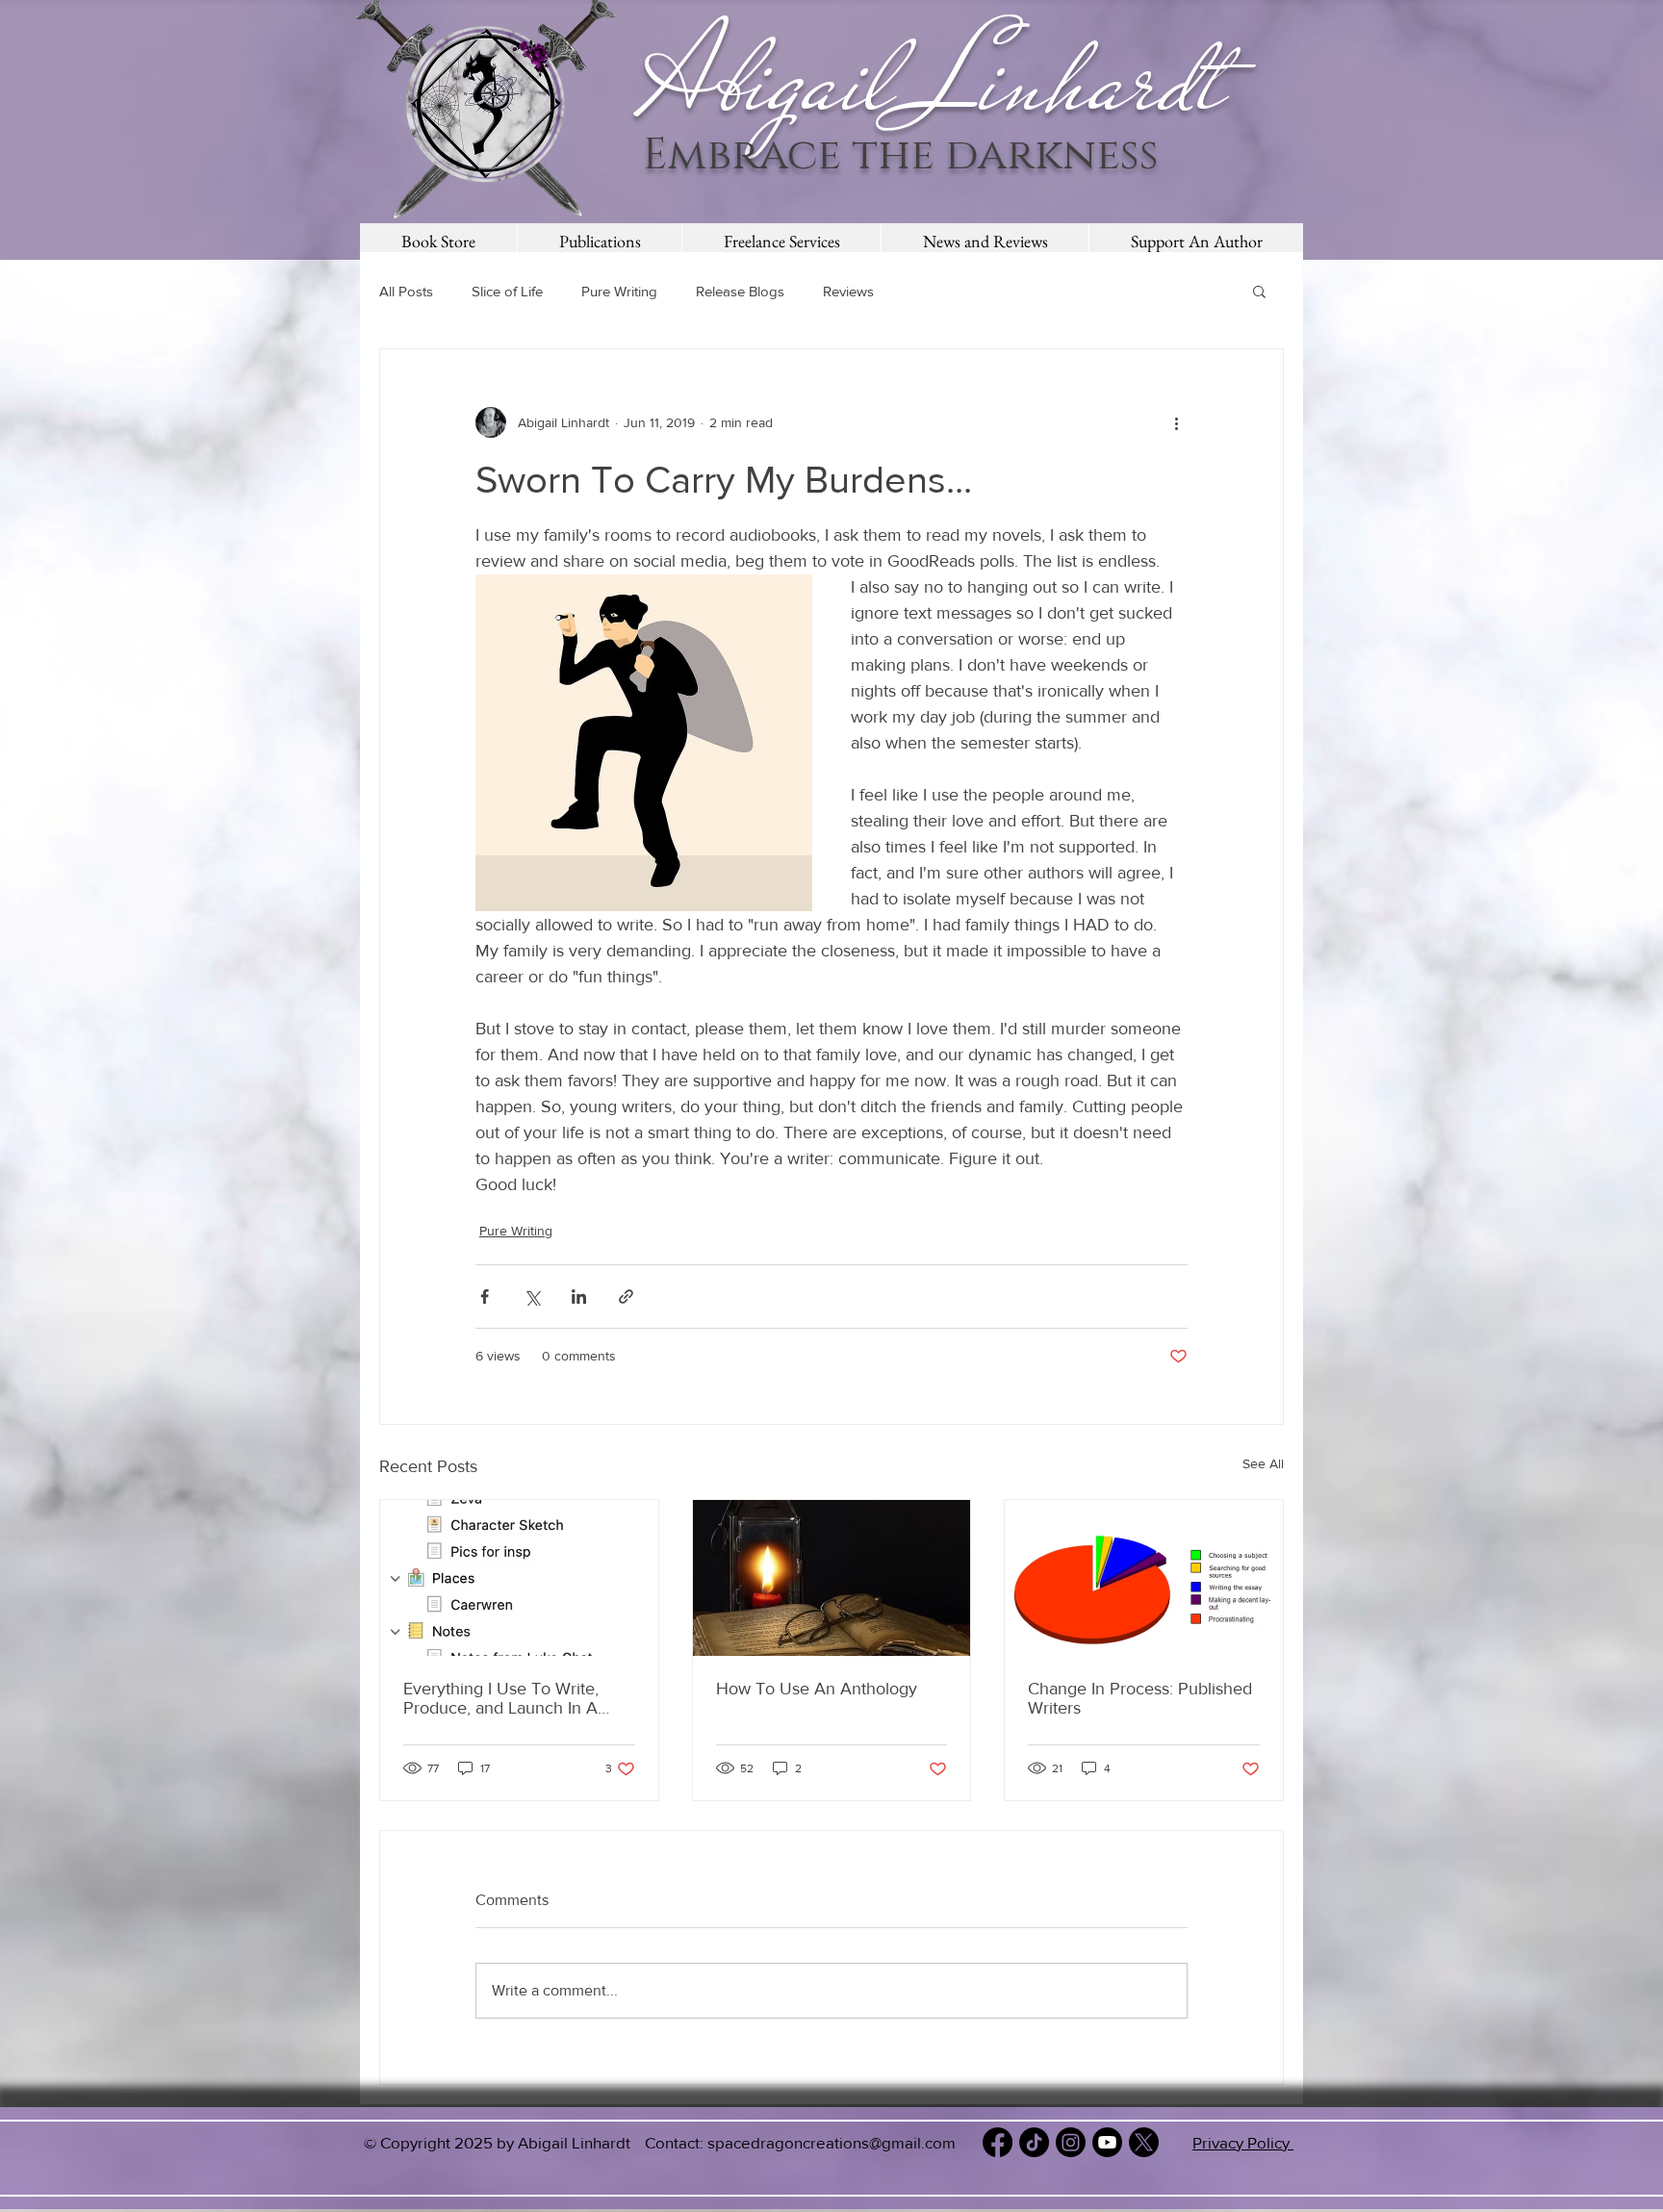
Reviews (848, 291)
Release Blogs (740, 291)
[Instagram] (1071, 2142)
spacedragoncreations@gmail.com (831, 2142)
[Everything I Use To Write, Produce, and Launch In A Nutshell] (519, 1578)
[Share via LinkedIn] (579, 1297)
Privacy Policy (1243, 2142)
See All (1263, 1463)
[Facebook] (998, 2142)
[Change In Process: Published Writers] (1144, 1578)
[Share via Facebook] (485, 1297)
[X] (1144, 2142)
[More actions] (1176, 422)
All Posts (406, 291)
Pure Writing (619, 291)
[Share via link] (626, 1297)
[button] (1259, 291)
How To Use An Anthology (817, 1689)
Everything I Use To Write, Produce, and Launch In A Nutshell (501, 1698)
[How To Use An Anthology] (832, 1578)
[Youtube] (1107, 2142)
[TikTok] (1034, 2142)
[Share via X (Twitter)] (532, 1297)
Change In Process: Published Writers (1140, 1698)
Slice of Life (507, 291)
